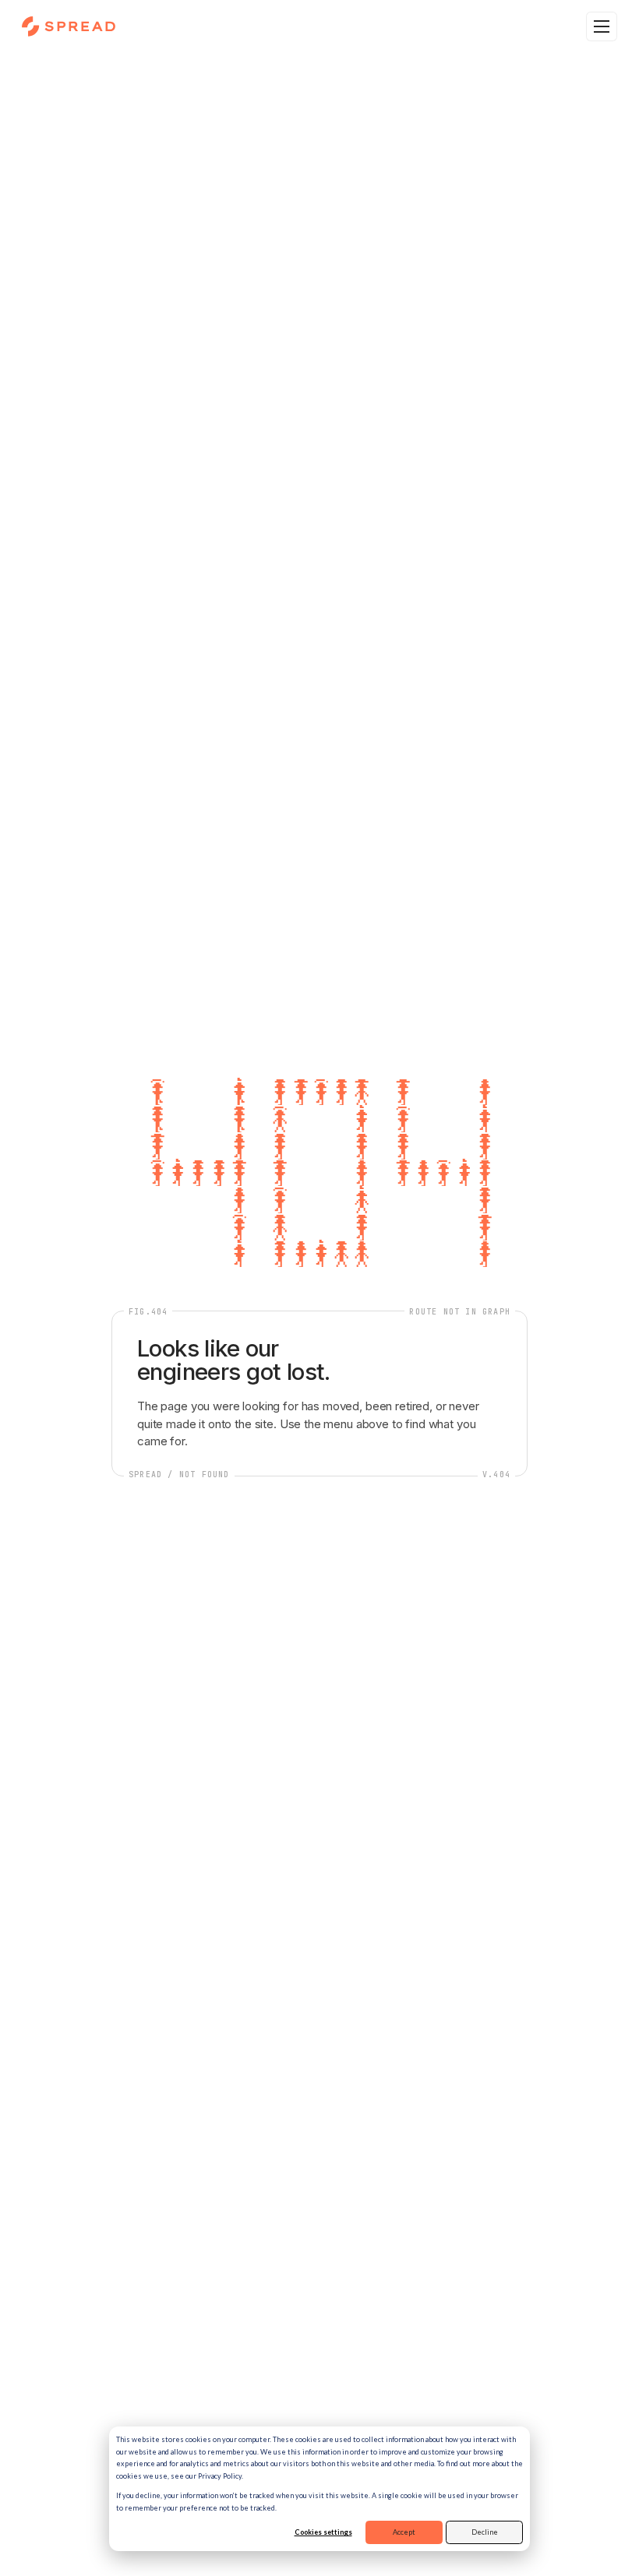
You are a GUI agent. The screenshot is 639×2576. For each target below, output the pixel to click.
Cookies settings (323, 2532)
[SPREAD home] (69, 26)
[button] (602, 26)
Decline (485, 2532)
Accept (404, 2532)
